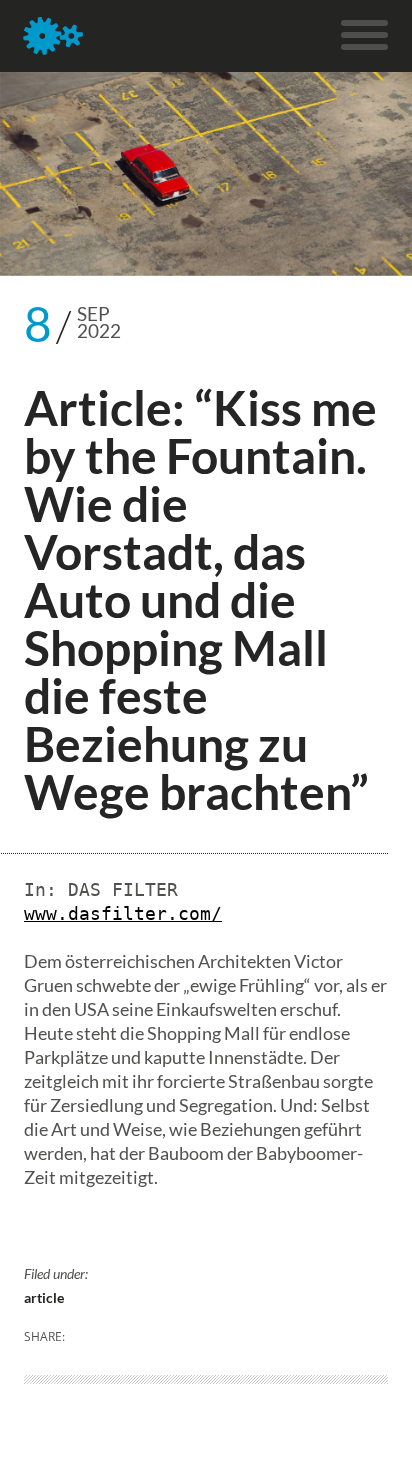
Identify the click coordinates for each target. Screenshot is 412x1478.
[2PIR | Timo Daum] (53, 36)
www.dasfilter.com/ (123, 913)
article (44, 1297)
